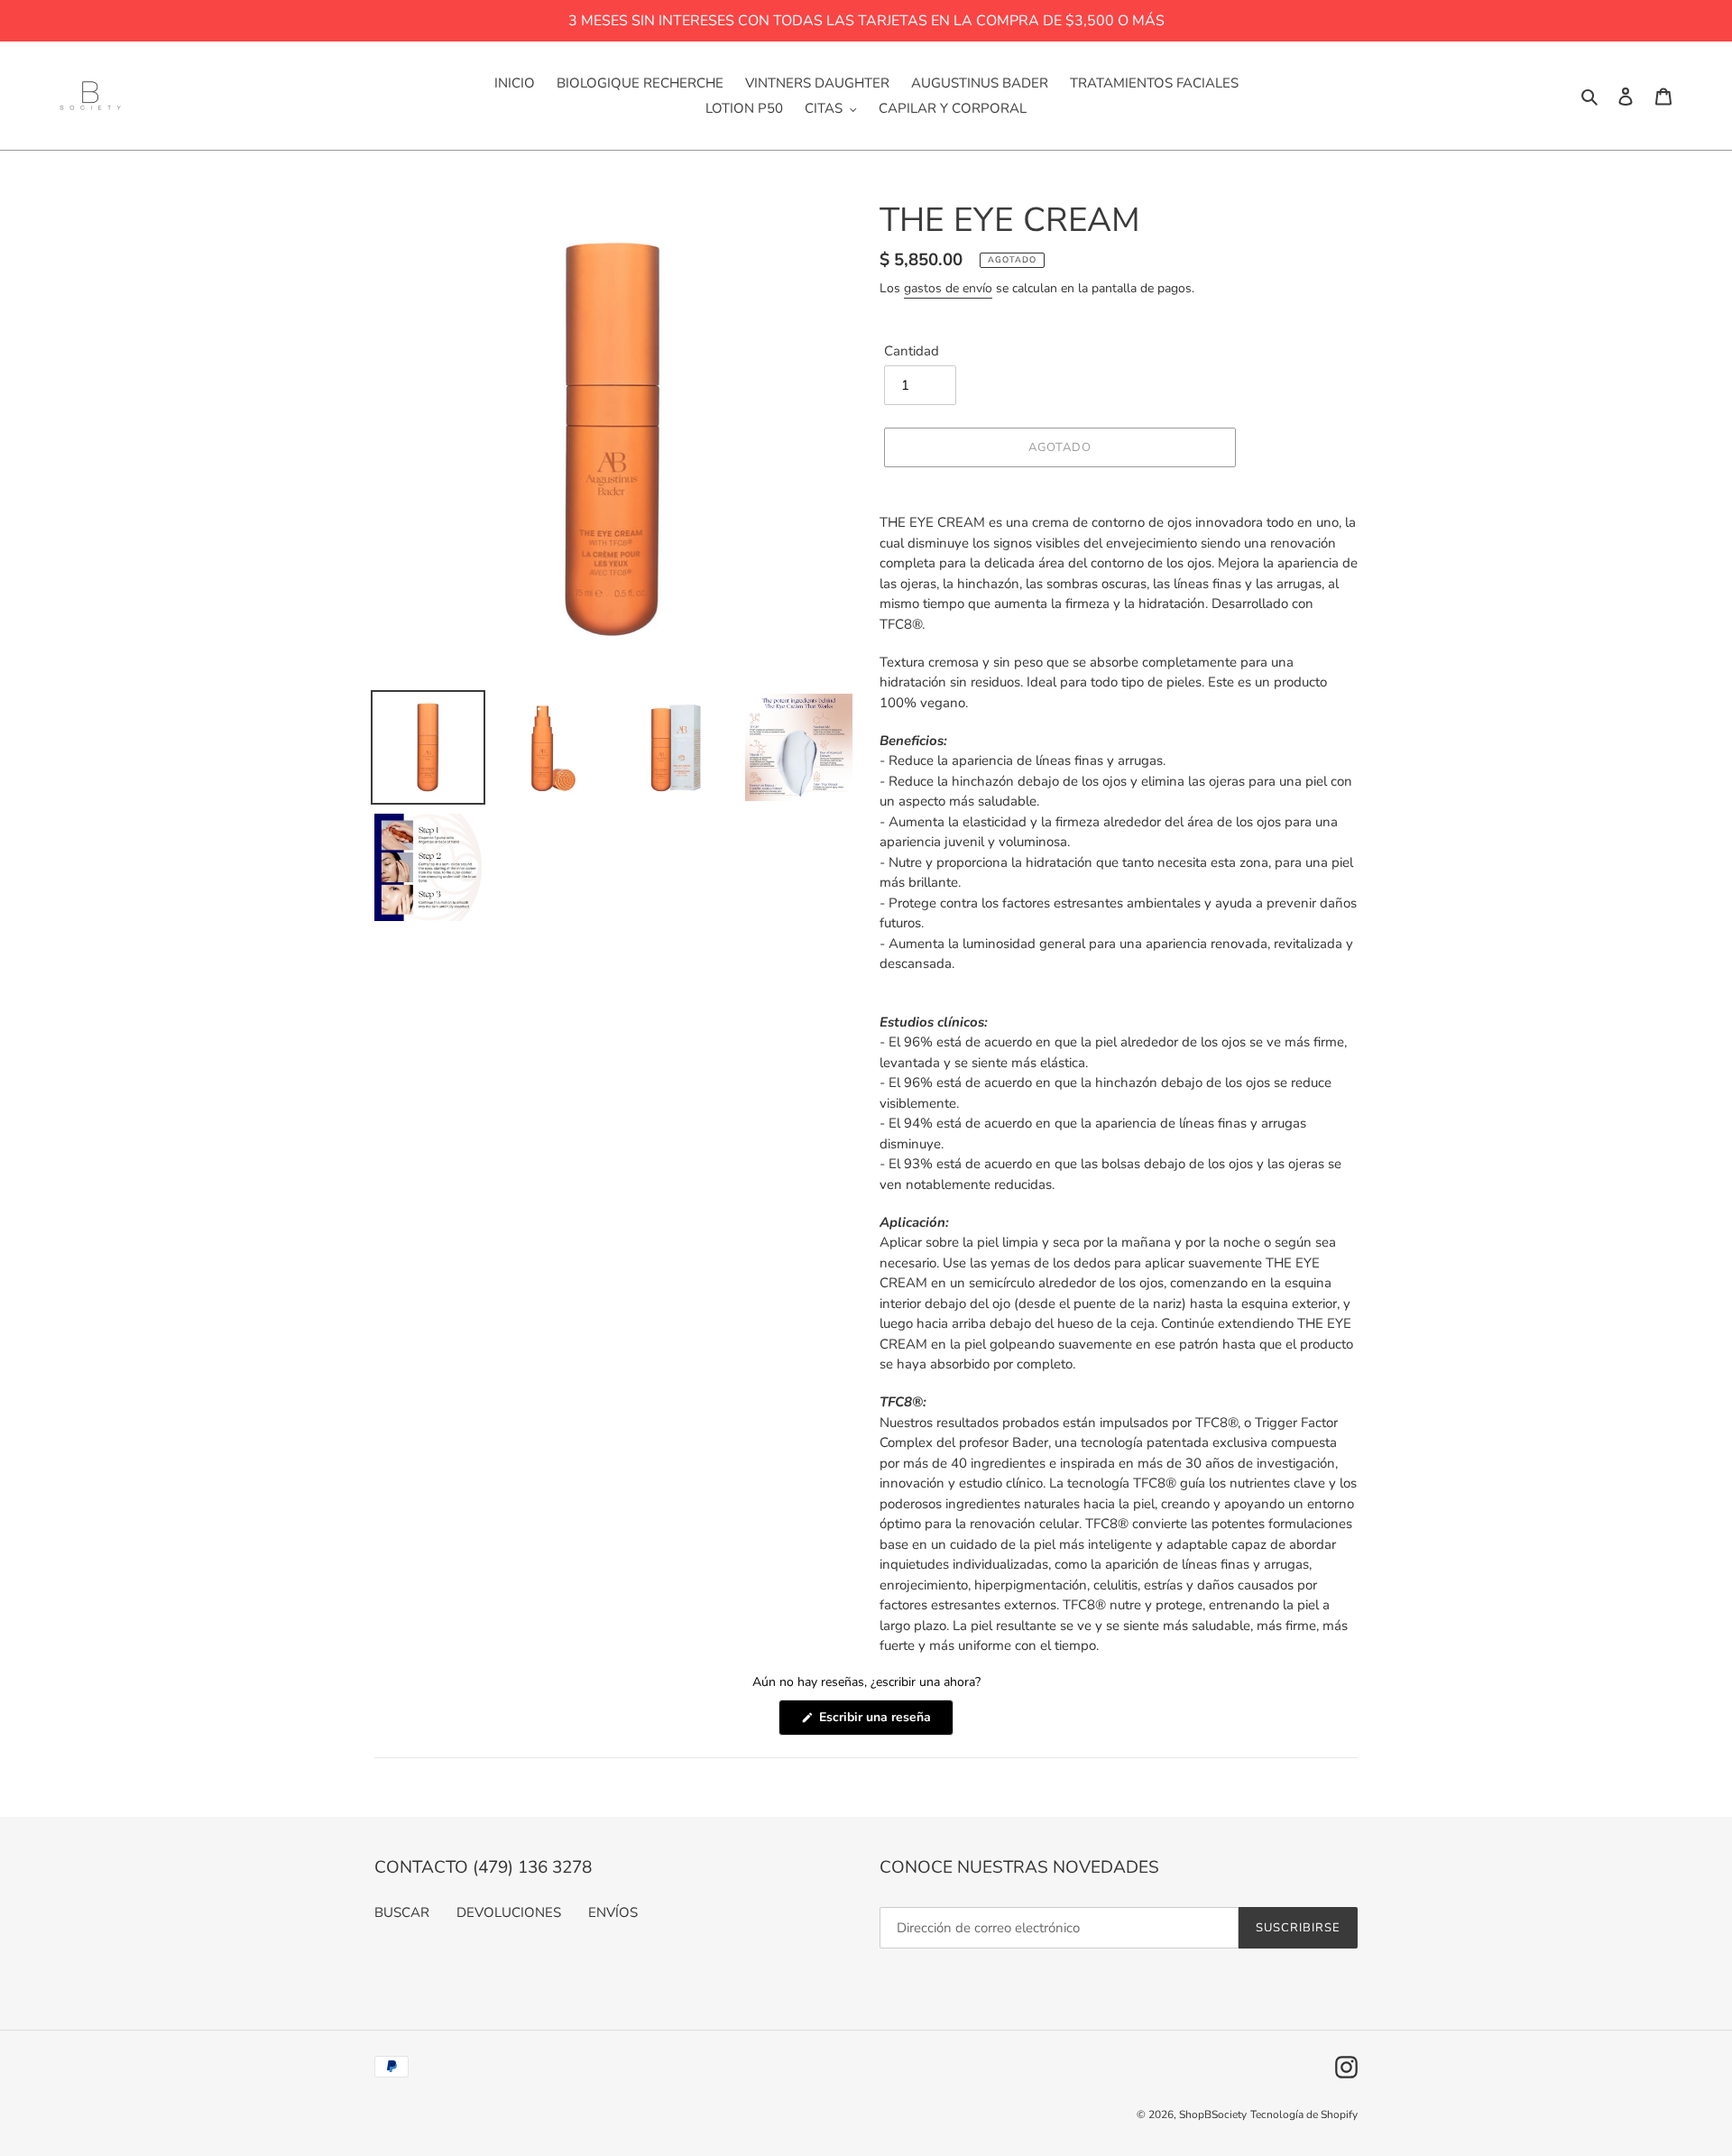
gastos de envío (948, 288)
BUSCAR (402, 1912)
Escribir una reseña (884, 1722)
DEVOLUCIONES (509, 1912)
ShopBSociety (1213, 2115)
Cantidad (912, 351)
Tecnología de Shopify (1304, 2115)
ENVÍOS (613, 1912)
